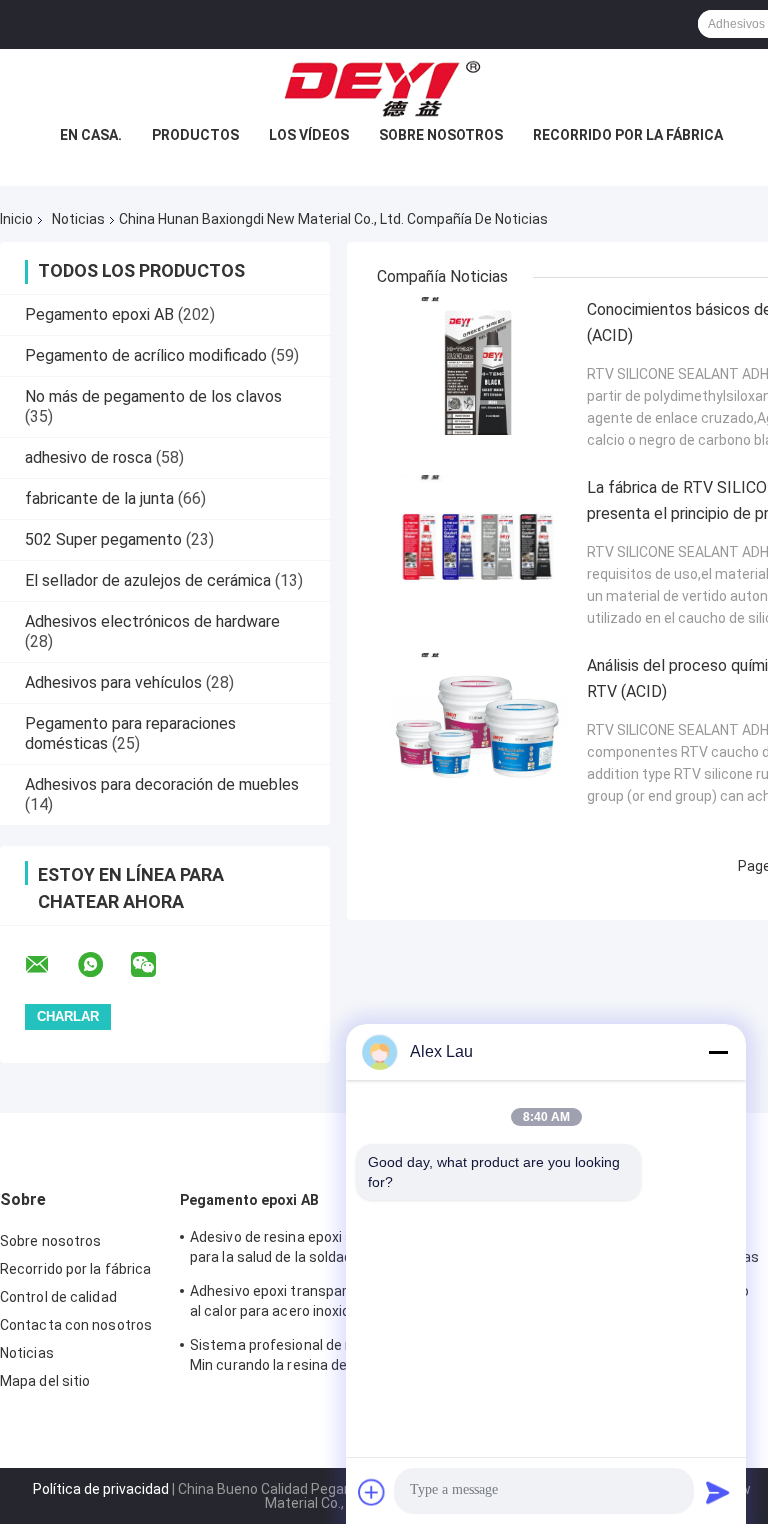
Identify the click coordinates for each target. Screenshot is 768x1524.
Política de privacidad (101, 1489)
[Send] (718, 1492)
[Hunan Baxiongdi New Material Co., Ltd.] (384, 89)
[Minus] (718, 1052)
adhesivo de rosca (88, 457)
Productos (195, 135)
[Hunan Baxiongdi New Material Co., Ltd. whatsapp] (103, 965)
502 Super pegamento (103, 539)
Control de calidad (58, 1297)
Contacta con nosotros (76, 1325)
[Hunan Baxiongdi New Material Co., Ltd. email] (50, 965)
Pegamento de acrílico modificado (146, 355)
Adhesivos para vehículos (113, 682)
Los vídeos (309, 135)
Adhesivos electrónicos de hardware (152, 621)
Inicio (16, 219)
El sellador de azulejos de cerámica (148, 580)
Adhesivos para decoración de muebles (162, 784)
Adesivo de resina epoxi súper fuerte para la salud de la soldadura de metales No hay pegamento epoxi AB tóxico (320, 1250)
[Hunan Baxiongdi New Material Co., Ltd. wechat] (156, 965)
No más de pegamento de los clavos (153, 396)
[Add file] (372, 1492)
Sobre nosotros (441, 135)
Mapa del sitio (45, 1381)
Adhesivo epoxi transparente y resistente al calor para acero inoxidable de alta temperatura (325, 1304)
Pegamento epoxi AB (99, 314)
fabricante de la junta (99, 498)
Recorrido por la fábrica (628, 135)
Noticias (78, 219)
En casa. (91, 135)
